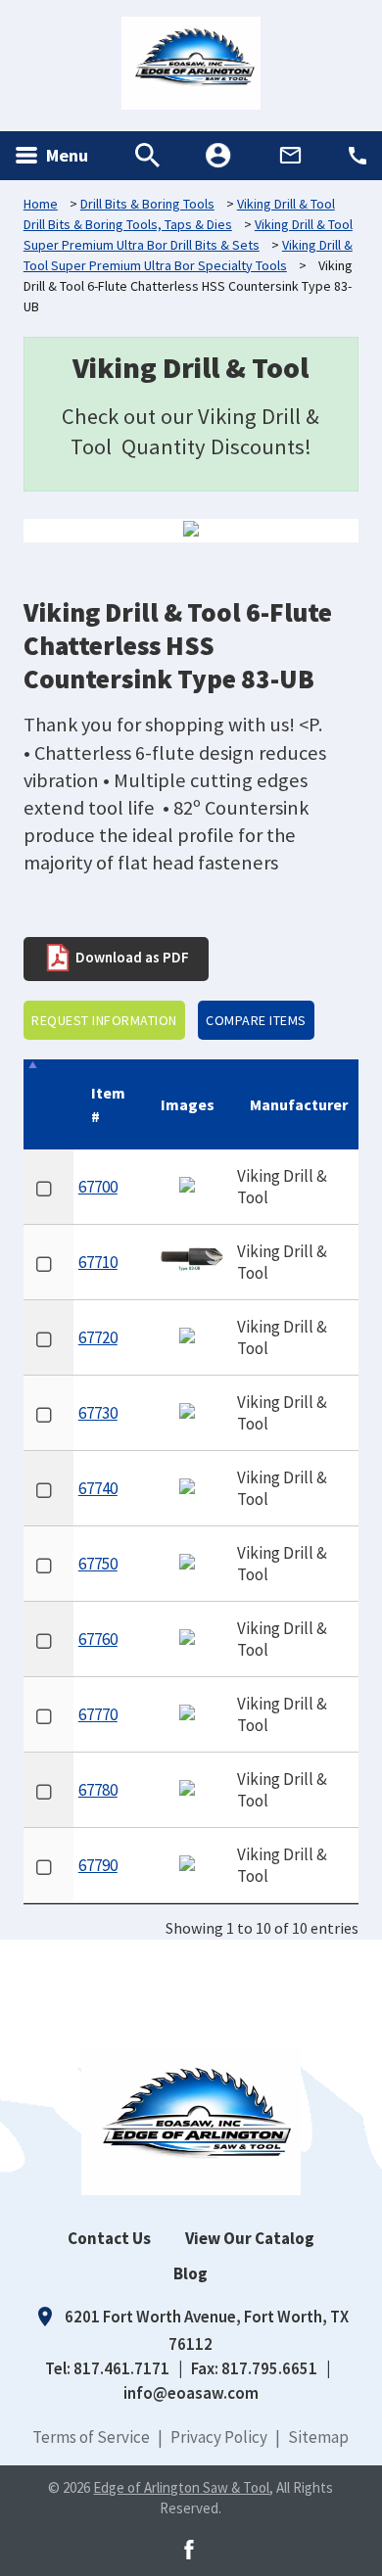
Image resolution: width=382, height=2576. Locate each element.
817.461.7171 (121, 2368)
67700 (98, 1187)
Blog (191, 2273)
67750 (98, 1564)
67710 (98, 1262)
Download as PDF (131, 956)
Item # (108, 1104)
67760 (98, 1639)
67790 (98, 1865)
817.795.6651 (269, 2368)
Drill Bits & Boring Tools (147, 204)
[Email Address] (290, 155)
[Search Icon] (147, 155)
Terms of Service (91, 2437)
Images (188, 1104)
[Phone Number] (358, 156)
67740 (98, 1488)
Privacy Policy (219, 2437)
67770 (98, 1714)
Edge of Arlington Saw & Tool (181, 2487)
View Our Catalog (250, 2238)
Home (41, 204)
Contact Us (109, 2238)
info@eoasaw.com (191, 2393)
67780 (98, 1790)
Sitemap (318, 2437)
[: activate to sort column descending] (48, 1104)
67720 (98, 1337)
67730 (98, 1413)
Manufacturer (299, 1104)
